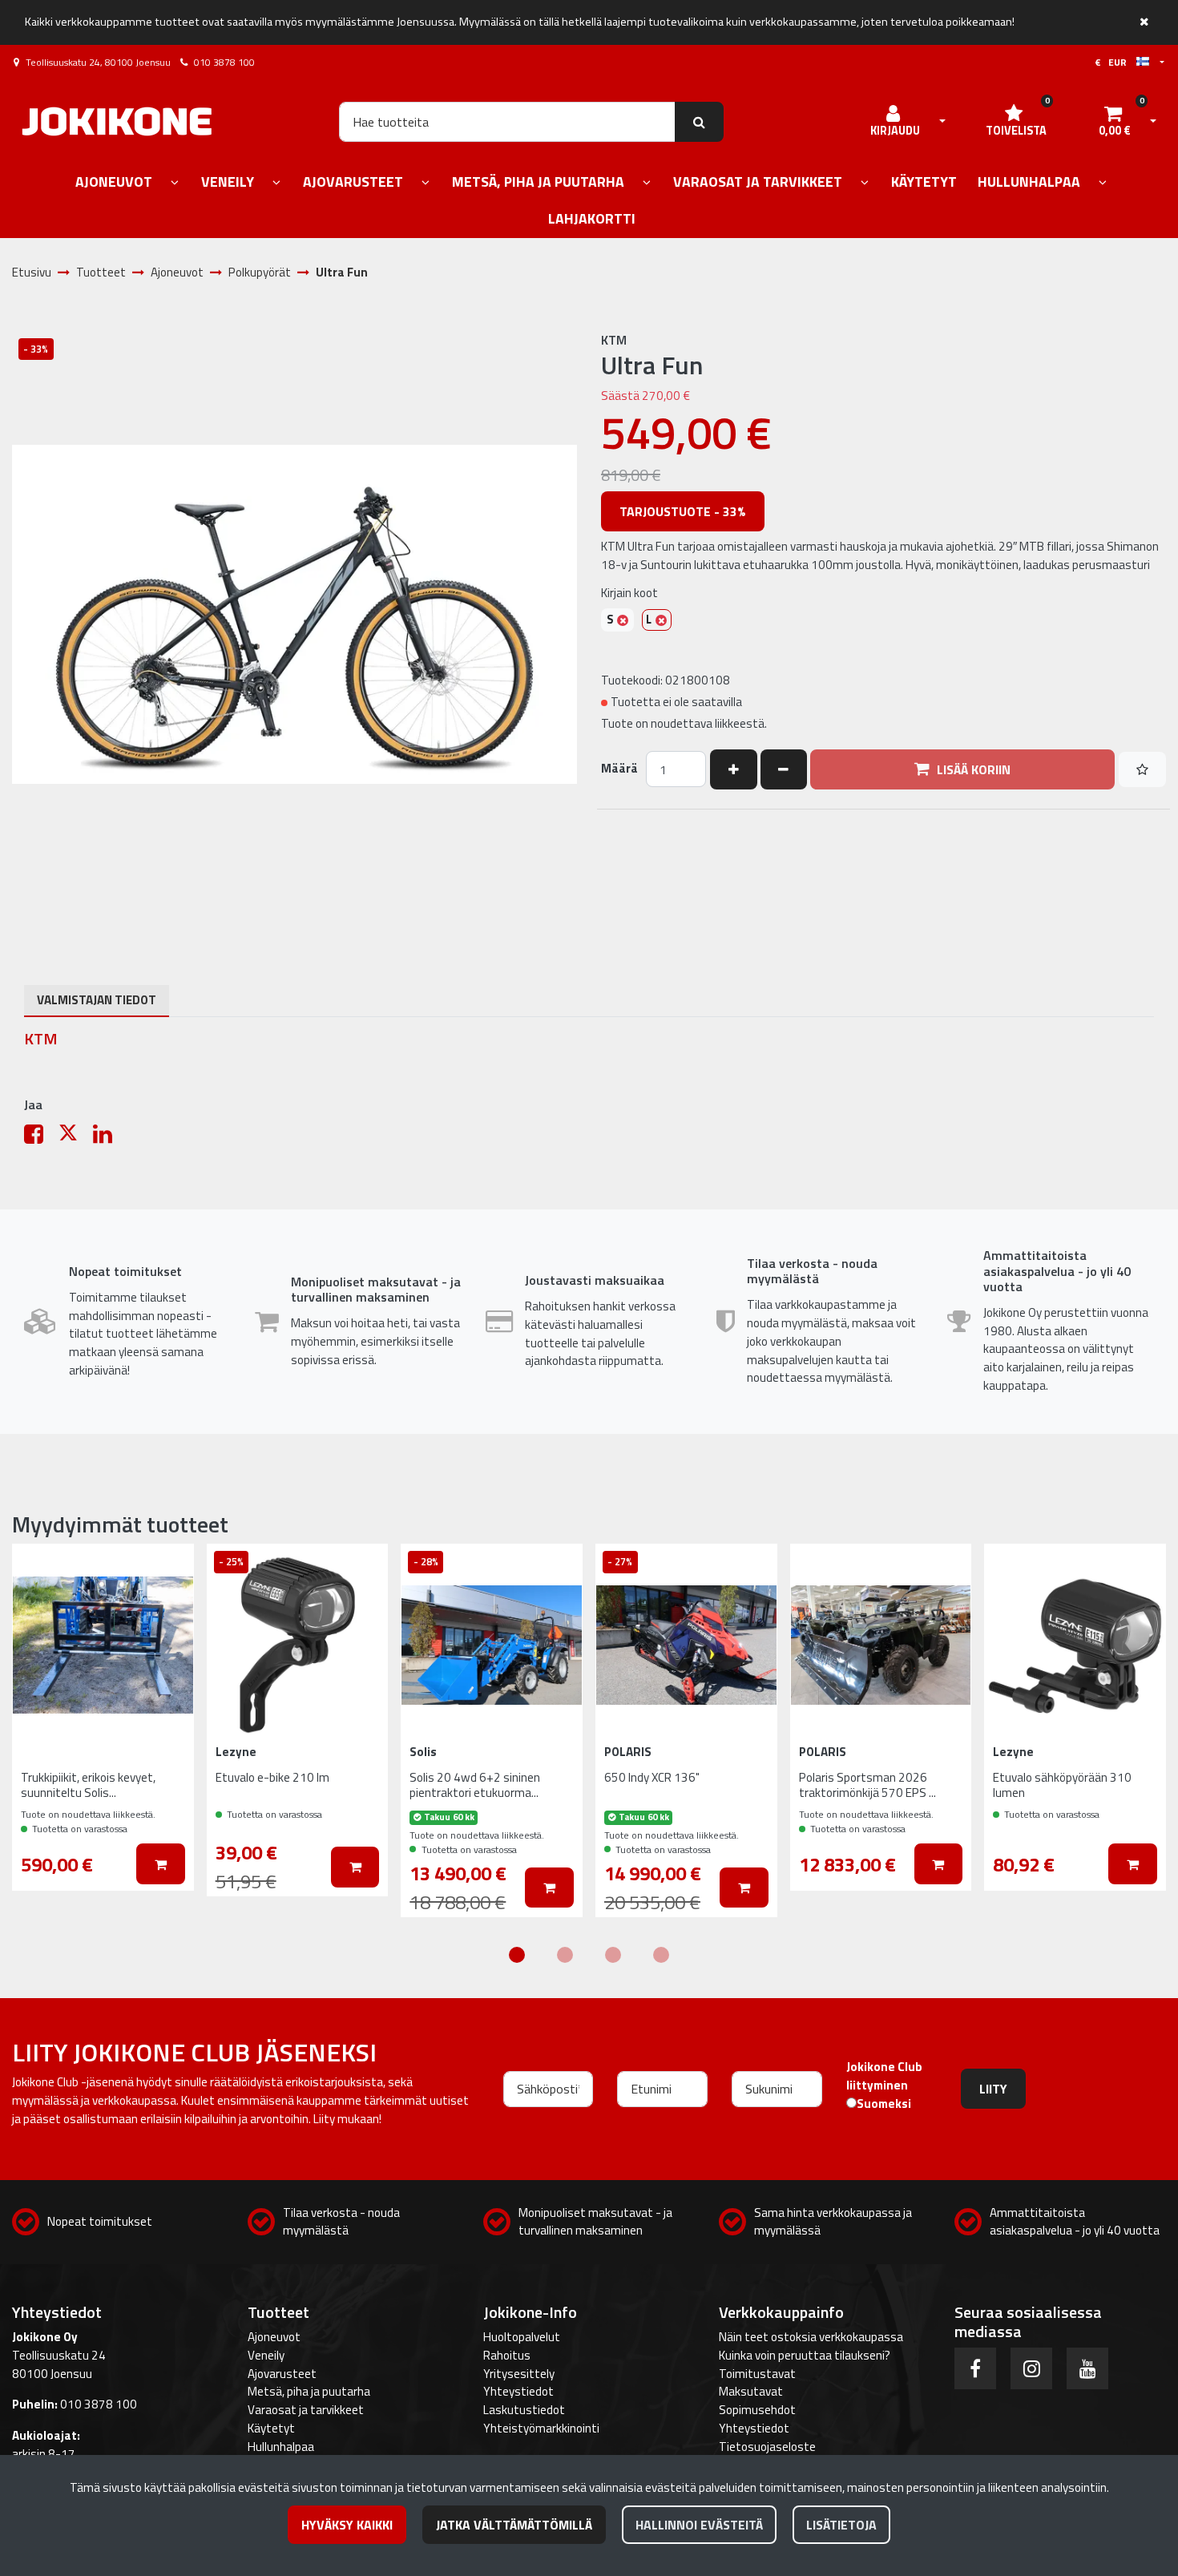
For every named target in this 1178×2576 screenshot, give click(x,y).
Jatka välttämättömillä (514, 2525)
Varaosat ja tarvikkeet (306, 2410)
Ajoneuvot (274, 2337)
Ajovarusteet (282, 2374)
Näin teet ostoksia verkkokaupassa (811, 2337)
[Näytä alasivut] (175, 183)
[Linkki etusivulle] (117, 121)
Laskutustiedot (524, 2410)
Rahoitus (507, 2355)
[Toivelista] (1142, 769)
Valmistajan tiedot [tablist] (97, 1000)
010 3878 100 (224, 62)
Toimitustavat (757, 2374)
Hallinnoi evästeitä (699, 2525)
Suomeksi (884, 2104)
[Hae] (699, 122)
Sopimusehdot (757, 2410)
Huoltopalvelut (522, 2337)
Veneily (266, 2355)
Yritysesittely (519, 2374)
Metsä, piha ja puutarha (309, 2391)
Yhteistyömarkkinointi (541, 2428)
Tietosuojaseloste (767, 2447)
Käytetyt (271, 2428)
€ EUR (1115, 62)
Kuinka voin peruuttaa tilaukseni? (805, 2355)
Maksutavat (751, 2391)
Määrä (619, 769)
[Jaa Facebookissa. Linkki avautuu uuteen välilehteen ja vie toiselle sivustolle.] (41, 1138)
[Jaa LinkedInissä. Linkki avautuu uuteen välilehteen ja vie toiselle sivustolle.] (109, 1138)
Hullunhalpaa (281, 2447)
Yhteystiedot (518, 2391)
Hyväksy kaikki (347, 2525)
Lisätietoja (841, 2525)
